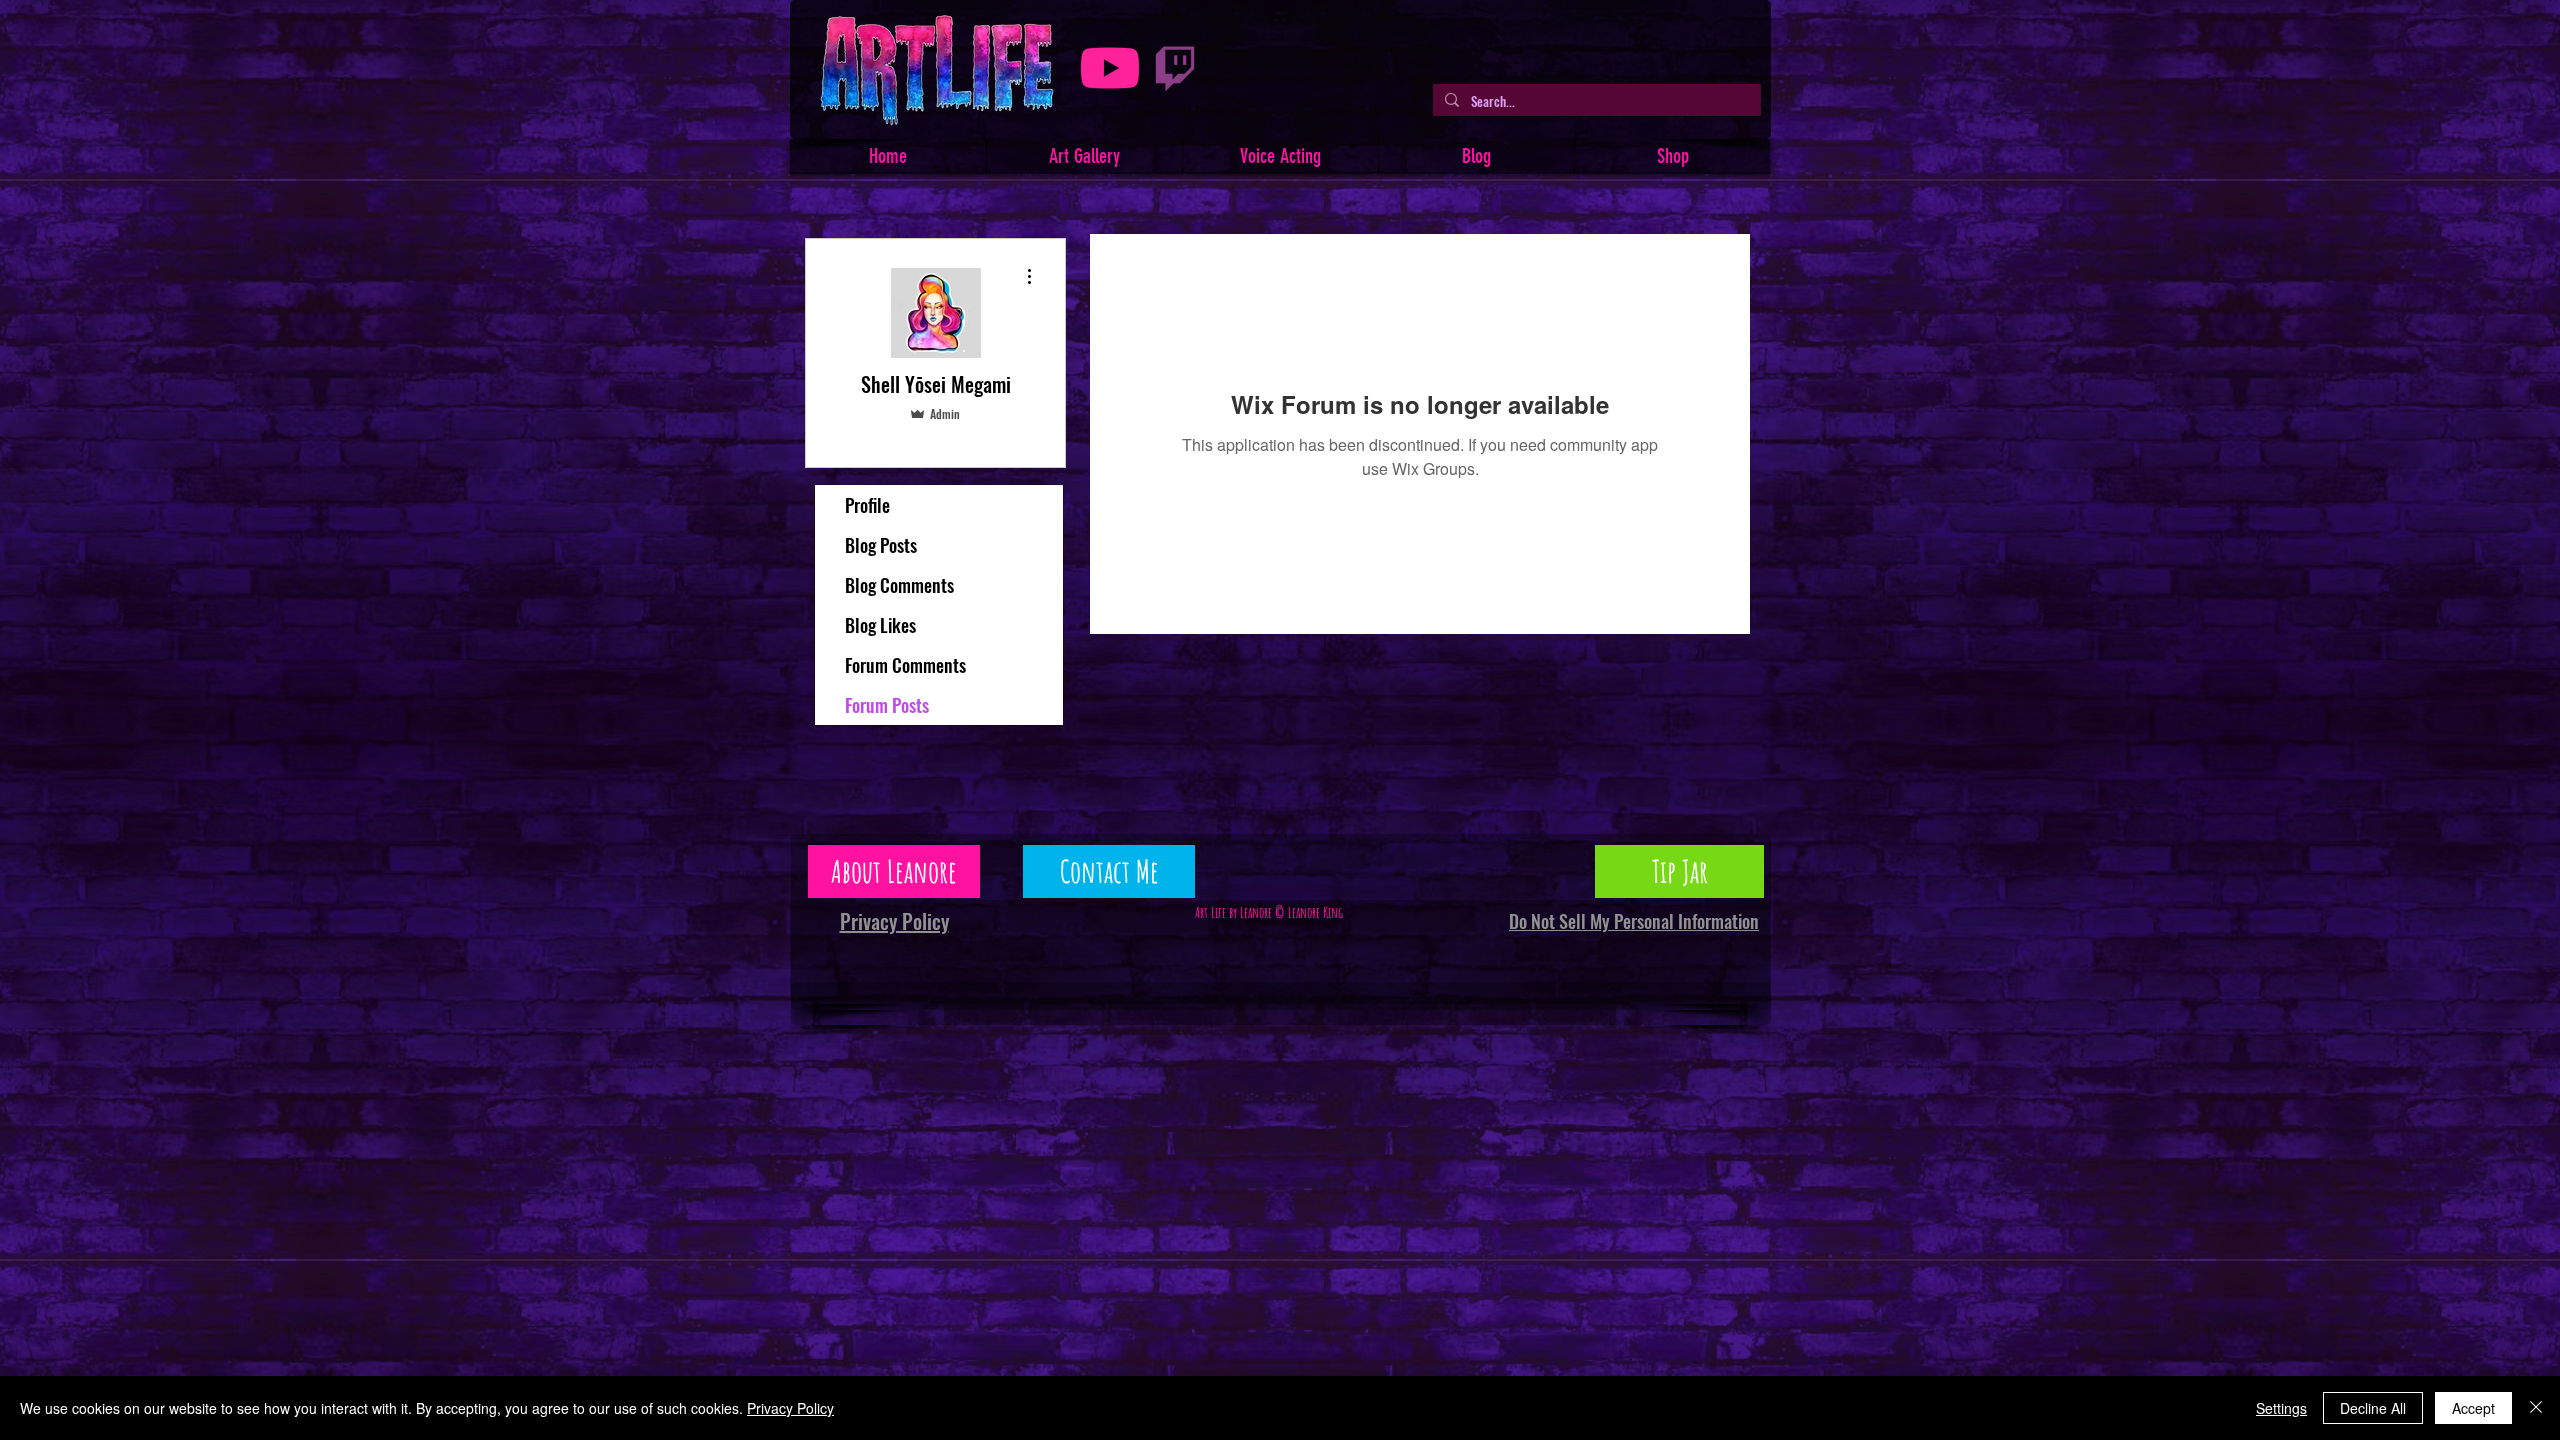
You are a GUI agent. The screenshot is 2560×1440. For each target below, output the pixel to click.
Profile (867, 505)
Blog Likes (880, 625)
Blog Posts (881, 545)
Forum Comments (905, 665)
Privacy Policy (790, 1408)
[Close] (2536, 1408)
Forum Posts (887, 705)
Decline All (2373, 1408)
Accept (2473, 1408)
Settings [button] (2281, 1408)
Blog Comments (899, 585)
